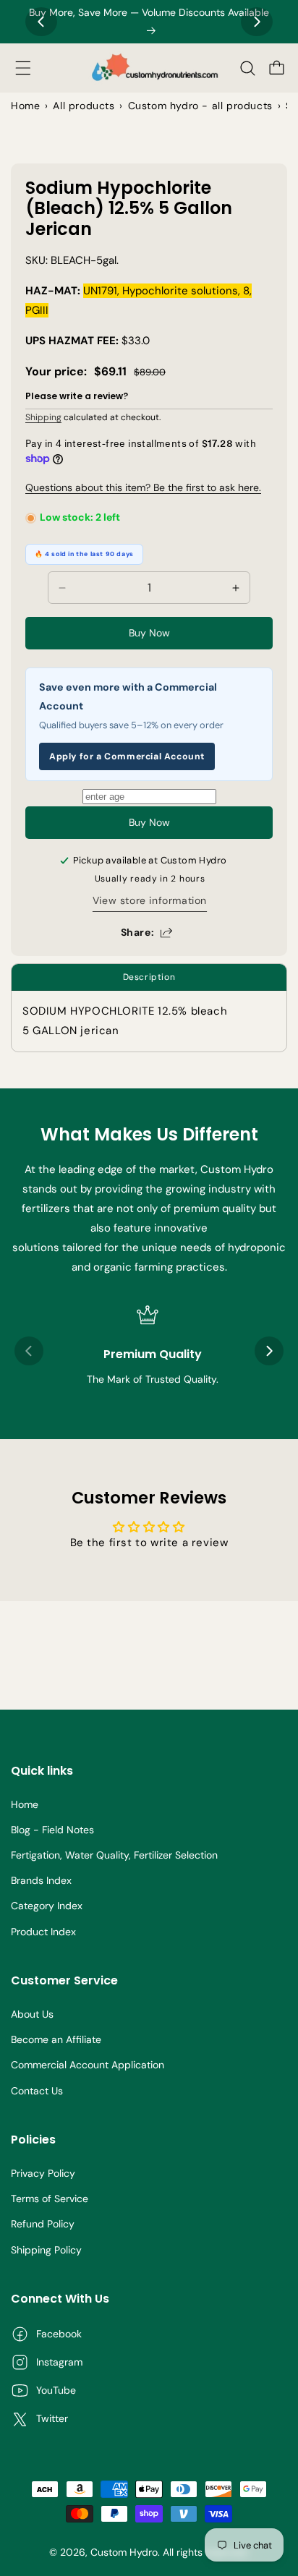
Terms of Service (50, 2198)
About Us (32, 2014)
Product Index (43, 1932)
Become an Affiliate (56, 2039)
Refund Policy (43, 2224)
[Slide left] (29, 1351)
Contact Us (37, 2091)
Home (25, 1804)
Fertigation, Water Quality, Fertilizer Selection (114, 1855)
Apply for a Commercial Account (127, 756)
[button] (23, 68)
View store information (150, 900)
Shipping (43, 417)
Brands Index (41, 1880)
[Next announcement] (257, 22)
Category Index (47, 1906)
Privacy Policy (43, 2173)
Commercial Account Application (88, 2065)
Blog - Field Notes (52, 1830)
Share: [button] (138, 932)
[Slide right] (269, 1351)
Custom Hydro (124, 2552)
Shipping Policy (46, 2250)
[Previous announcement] (41, 22)
